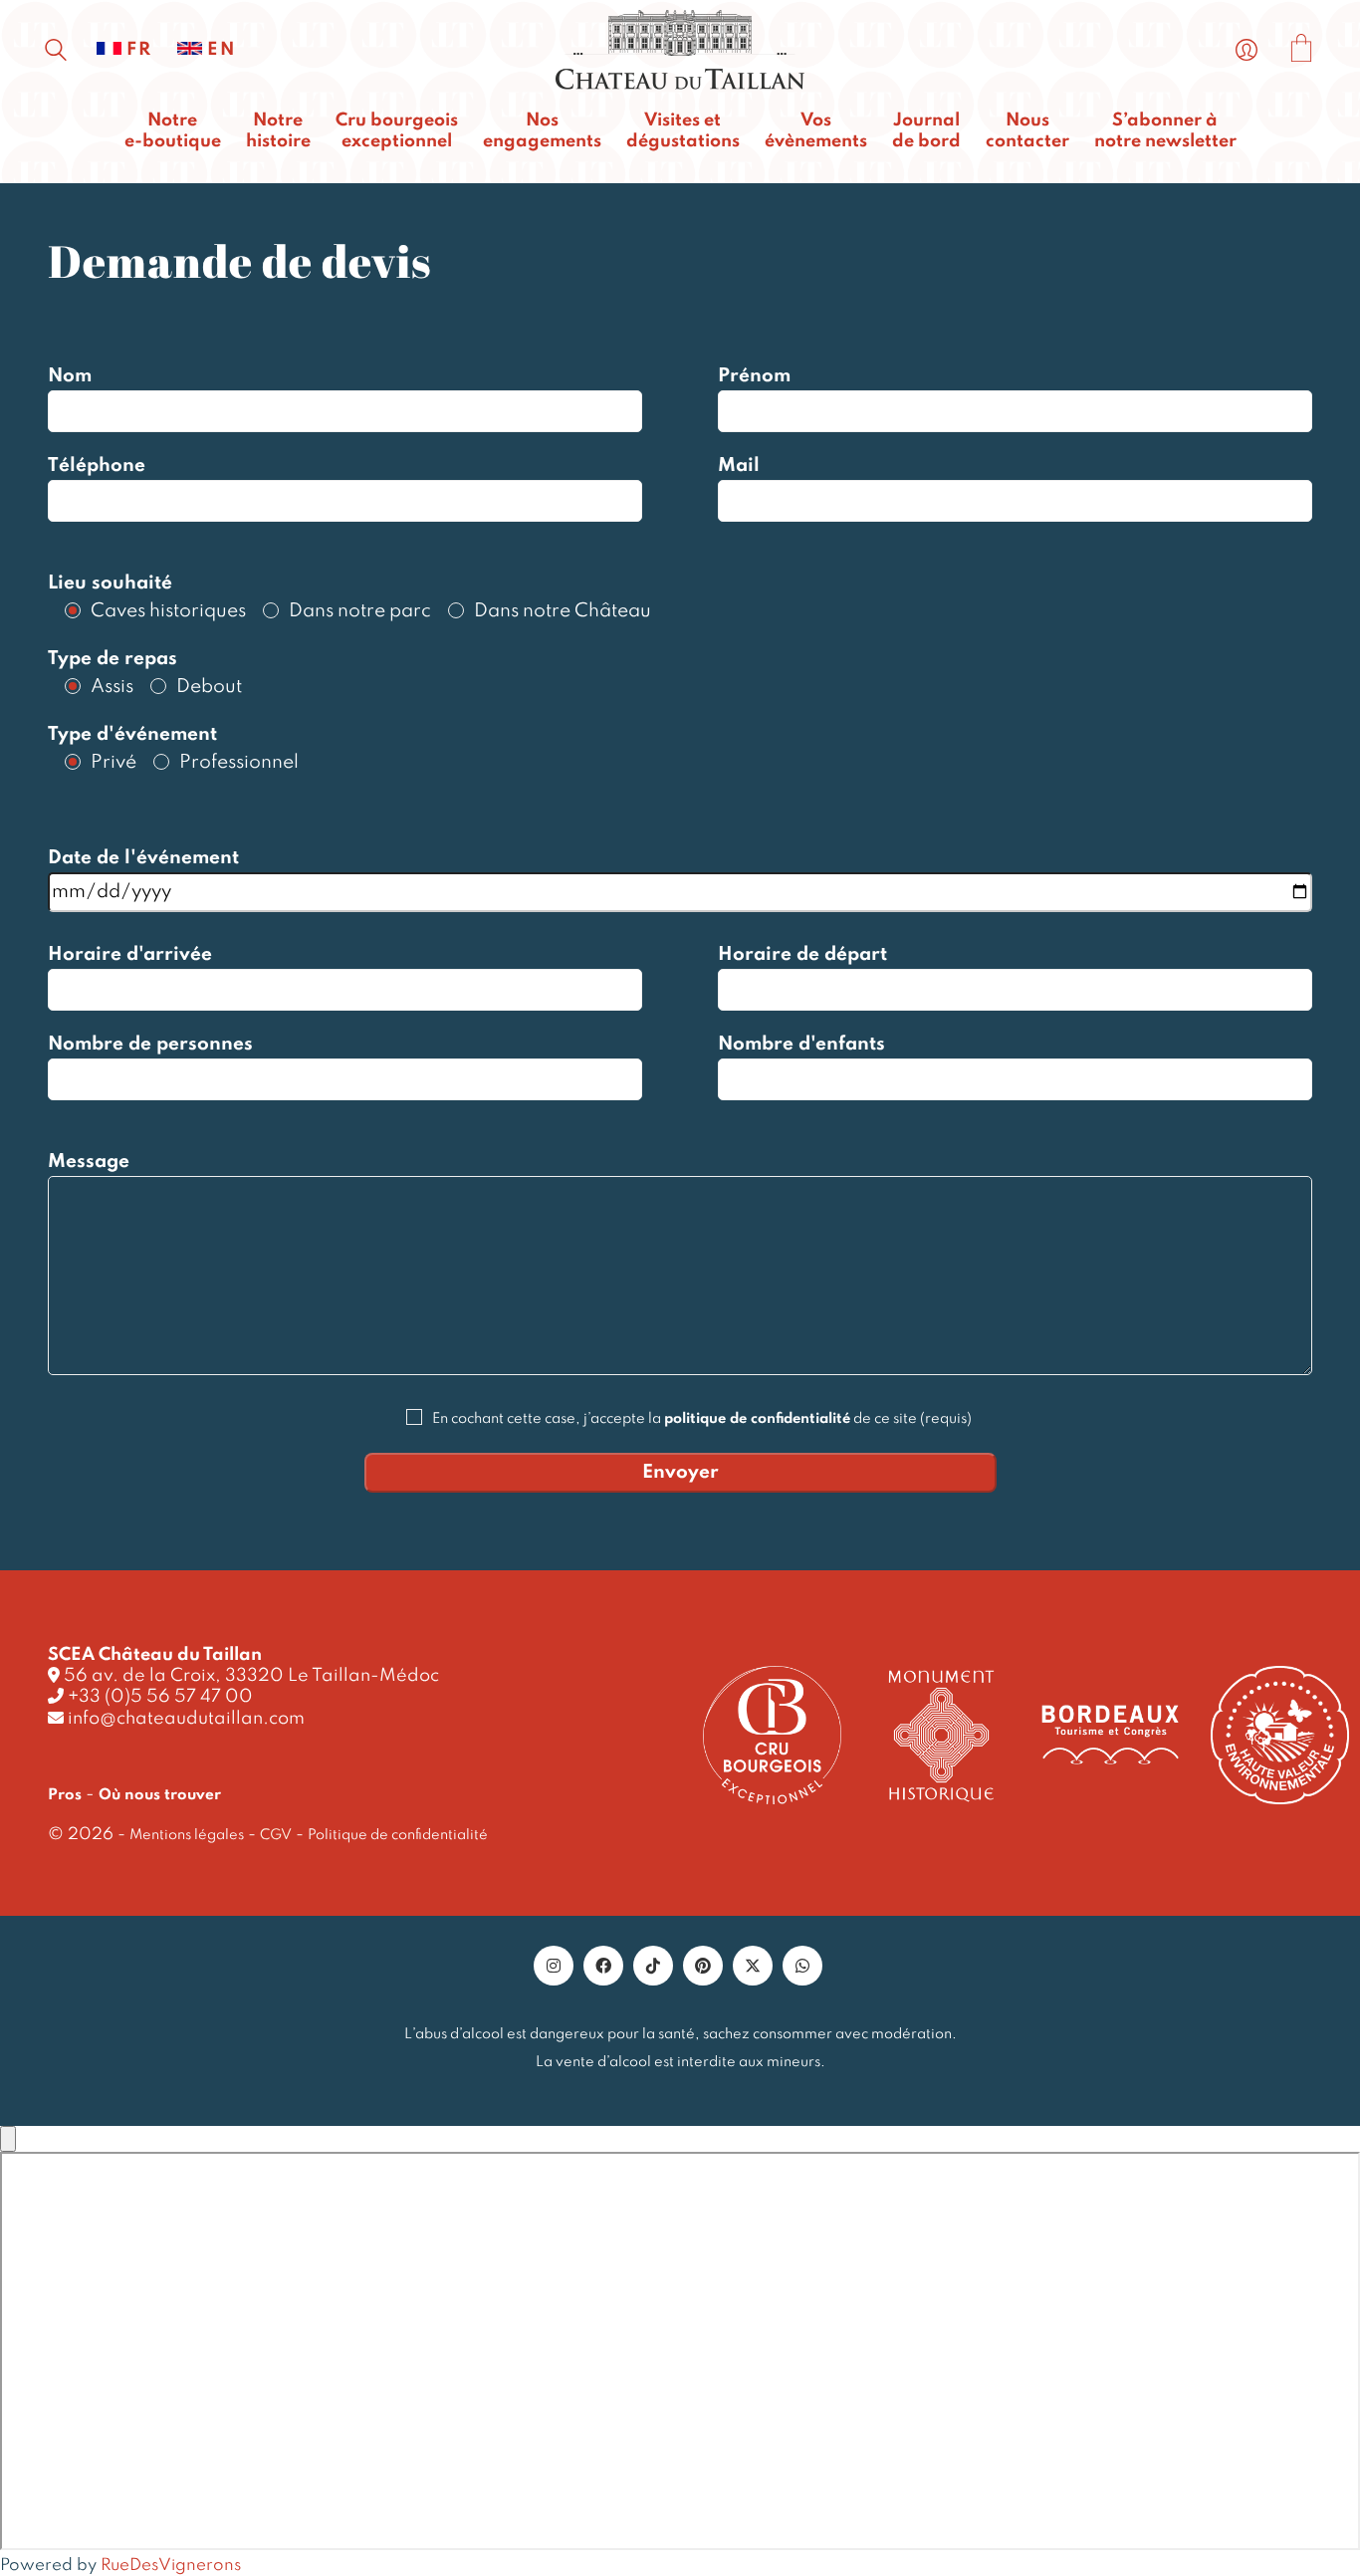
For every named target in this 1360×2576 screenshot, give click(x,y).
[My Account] (1247, 51)
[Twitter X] (753, 1966)
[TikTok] (653, 1966)
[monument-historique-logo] (941, 1736)
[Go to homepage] (680, 50)
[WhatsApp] (802, 1966)
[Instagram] (554, 1966)
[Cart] (1301, 51)
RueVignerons (171, 2566)
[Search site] (56, 53)
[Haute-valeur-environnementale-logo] (1280, 1736)
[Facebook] (603, 1966)
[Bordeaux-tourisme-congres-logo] (1111, 1736)
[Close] (8, 2139)
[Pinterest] (703, 1966)
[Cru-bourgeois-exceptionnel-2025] (772, 1735)
